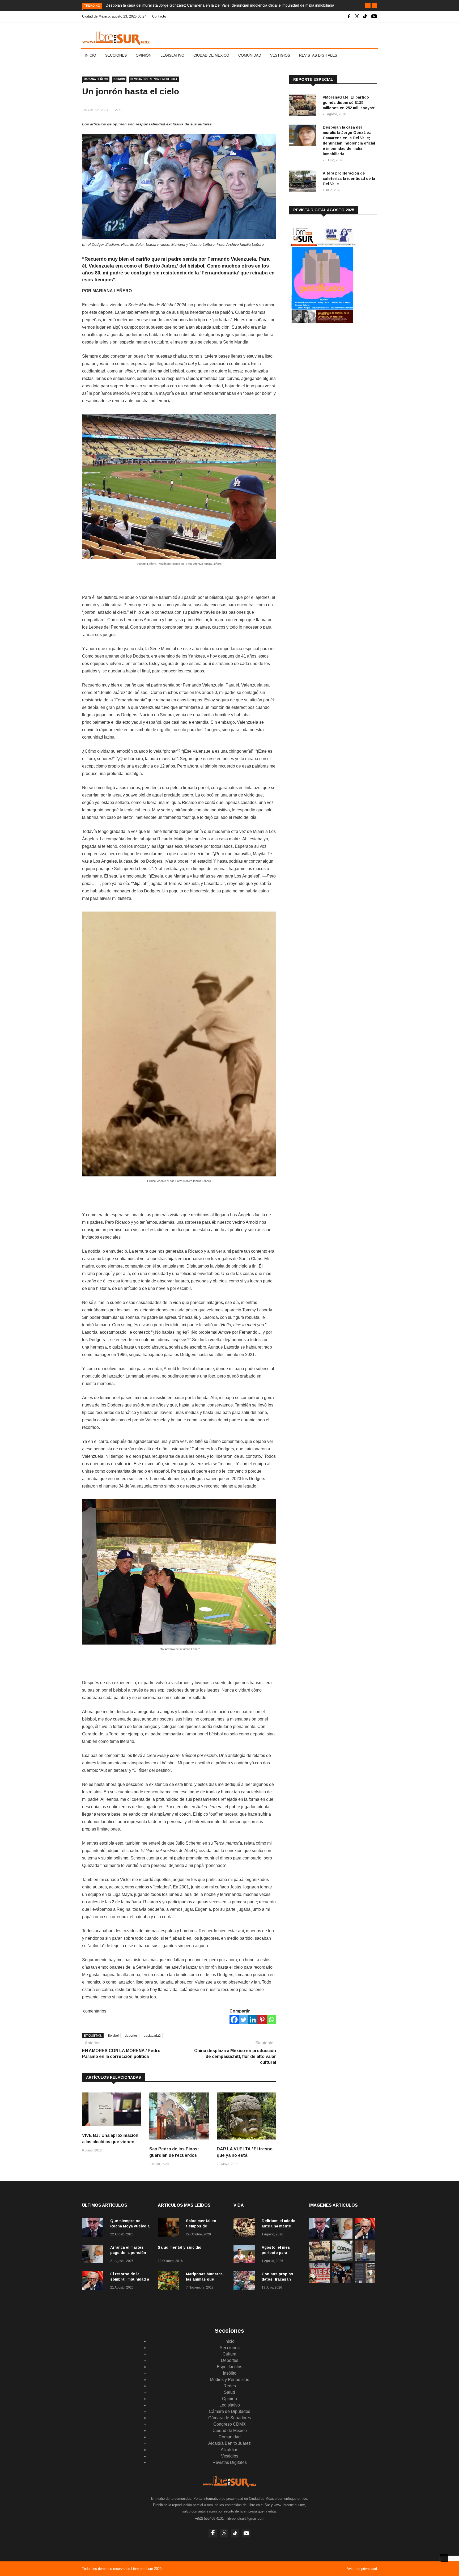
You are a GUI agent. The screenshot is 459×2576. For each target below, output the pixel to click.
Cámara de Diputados (229, 2411)
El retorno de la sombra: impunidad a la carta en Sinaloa (130, 2279)
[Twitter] (243, 2020)
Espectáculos (229, 2367)
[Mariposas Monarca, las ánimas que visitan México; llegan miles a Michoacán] (170, 2281)
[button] (368, 5)
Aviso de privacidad (362, 2569)
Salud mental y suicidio (180, 2247)
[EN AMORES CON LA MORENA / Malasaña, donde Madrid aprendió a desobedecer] (342, 2282)
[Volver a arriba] (444, 2558)
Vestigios (280, 55)
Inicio (90, 55)
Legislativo (172, 55)
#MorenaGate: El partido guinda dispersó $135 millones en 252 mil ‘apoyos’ (349, 103)
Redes (230, 2386)
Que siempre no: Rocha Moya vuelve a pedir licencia (130, 2226)
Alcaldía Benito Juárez (229, 2443)
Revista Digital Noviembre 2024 (154, 79)
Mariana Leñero (96, 79)
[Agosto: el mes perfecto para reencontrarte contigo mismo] (245, 2255)
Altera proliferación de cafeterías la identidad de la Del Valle (349, 179)
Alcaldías (229, 2450)
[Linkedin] (253, 2020)
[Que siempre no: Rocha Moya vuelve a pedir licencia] (94, 2228)
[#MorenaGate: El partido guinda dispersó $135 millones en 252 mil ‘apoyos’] (304, 106)
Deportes (230, 2360)
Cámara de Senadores (230, 2418)
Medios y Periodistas (229, 2380)
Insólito (230, 2373)
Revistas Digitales (318, 55)
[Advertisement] (329, 372)
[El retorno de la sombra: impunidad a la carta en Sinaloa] (94, 2281)
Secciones (116, 55)
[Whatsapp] (271, 2020)
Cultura (229, 2354)
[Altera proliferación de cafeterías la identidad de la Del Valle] (304, 182)
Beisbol (113, 2036)
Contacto (159, 16)
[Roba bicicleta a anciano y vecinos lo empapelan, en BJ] (365, 2259)
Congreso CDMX (229, 2424)
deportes (131, 2036)
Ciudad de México (211, 55)
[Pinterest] (262, 2020)
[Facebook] (234, 2020)
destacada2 (152, 2036)
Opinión (144, 55)
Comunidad (250, 55)
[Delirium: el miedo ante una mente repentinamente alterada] (245, 2228)
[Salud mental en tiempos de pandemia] (170, 2228)
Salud (229, 2392)
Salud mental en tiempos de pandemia (201, 2226)
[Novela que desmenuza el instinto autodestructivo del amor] (365, 2282)
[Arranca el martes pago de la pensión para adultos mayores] (94, 2255)
